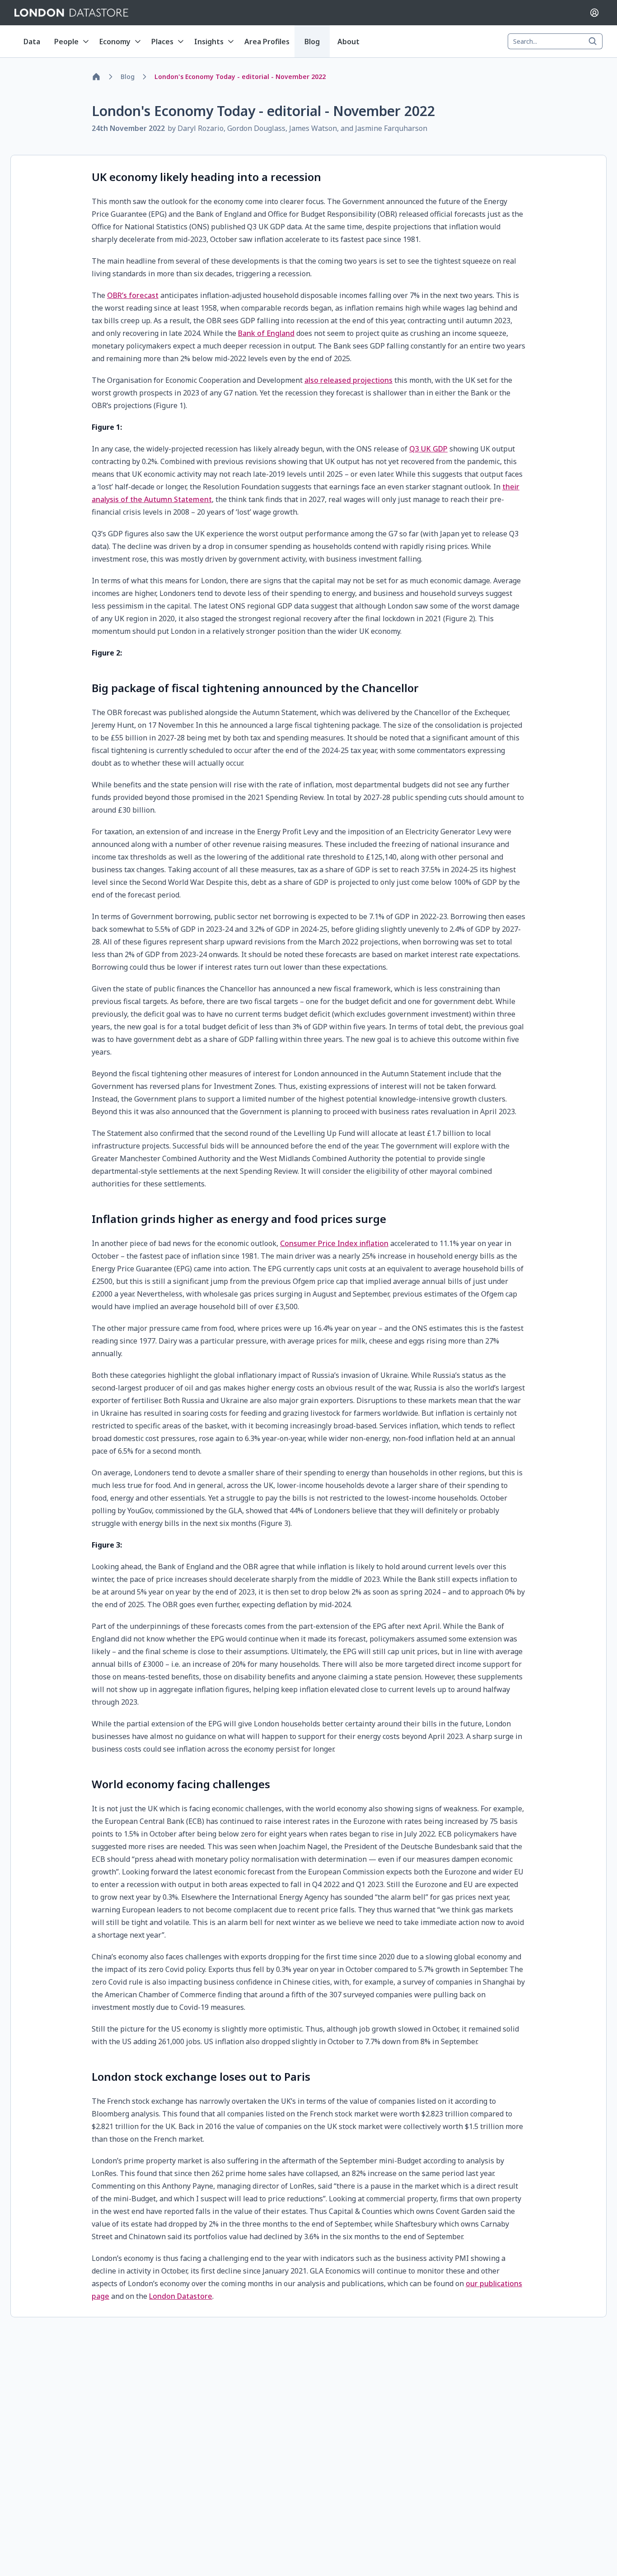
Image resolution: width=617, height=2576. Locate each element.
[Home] (96, 77)
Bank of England (266, 333)
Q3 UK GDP (428, 449)
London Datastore (181, 2296)
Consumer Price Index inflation (334, 1243)
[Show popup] (595, 42)
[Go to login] (594, 13)
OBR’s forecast (133, 295)
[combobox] (555, 42)
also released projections (348, 380)
